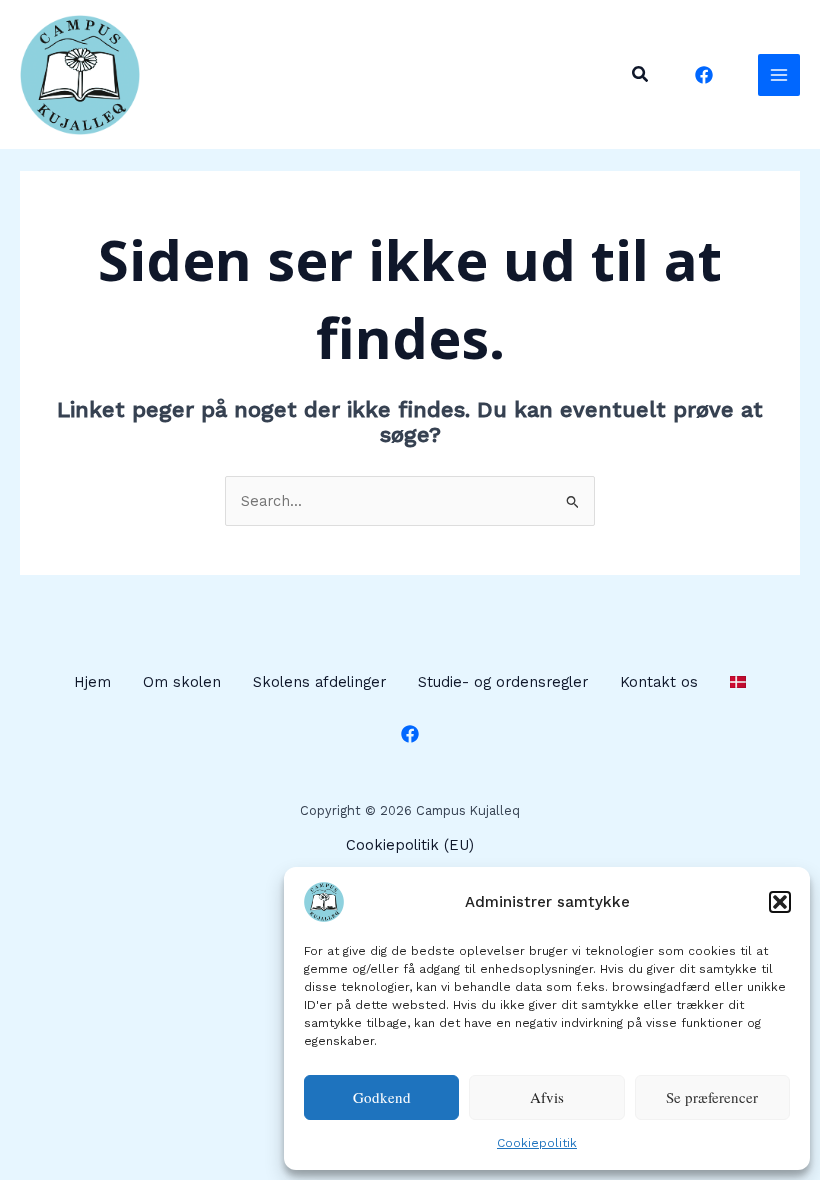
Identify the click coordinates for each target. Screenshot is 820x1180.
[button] (780, 902)
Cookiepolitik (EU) (410, 845)
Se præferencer (712, 1097)
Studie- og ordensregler (503, 682)
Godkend (382, 1097)
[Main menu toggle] (779, 75)
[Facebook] (704, 75)
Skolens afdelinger (319, 682)
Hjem (92, 682)
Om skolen (182, 682)
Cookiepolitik (537, 1143)
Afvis (547, 1097)
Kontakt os (659, 682)
